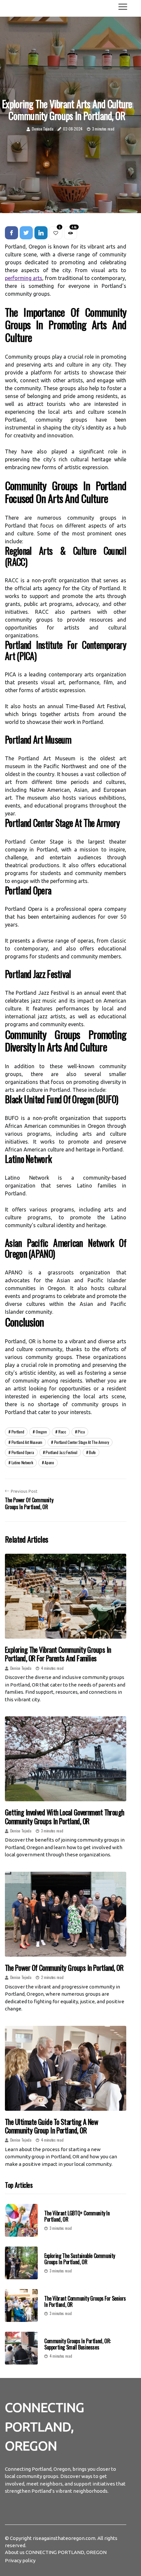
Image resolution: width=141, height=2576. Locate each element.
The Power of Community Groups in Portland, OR (64, 1967)
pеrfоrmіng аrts (24, 278)
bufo (92, 1452)
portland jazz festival (61, 1452)
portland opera (23, 1452)
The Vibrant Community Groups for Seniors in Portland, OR (85, 2301)
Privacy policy (20, 2560)
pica (81, 1432)
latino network (22, 1462)
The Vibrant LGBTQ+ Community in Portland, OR (77, 2216)
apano (49, 1462)
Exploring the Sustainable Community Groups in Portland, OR (80, 2259)
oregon (41, 1432)
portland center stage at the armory (82, 1442)
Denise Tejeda (42, 129)
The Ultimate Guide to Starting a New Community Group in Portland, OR (51, 2126)
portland (18, 1432)
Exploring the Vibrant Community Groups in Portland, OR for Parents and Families (58, 1654)
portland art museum (27, 1442)
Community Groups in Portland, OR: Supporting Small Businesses (78, 2344)
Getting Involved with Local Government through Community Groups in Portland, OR (65, 1816)
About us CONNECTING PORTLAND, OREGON (56, 2552)
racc (62, 1432)
